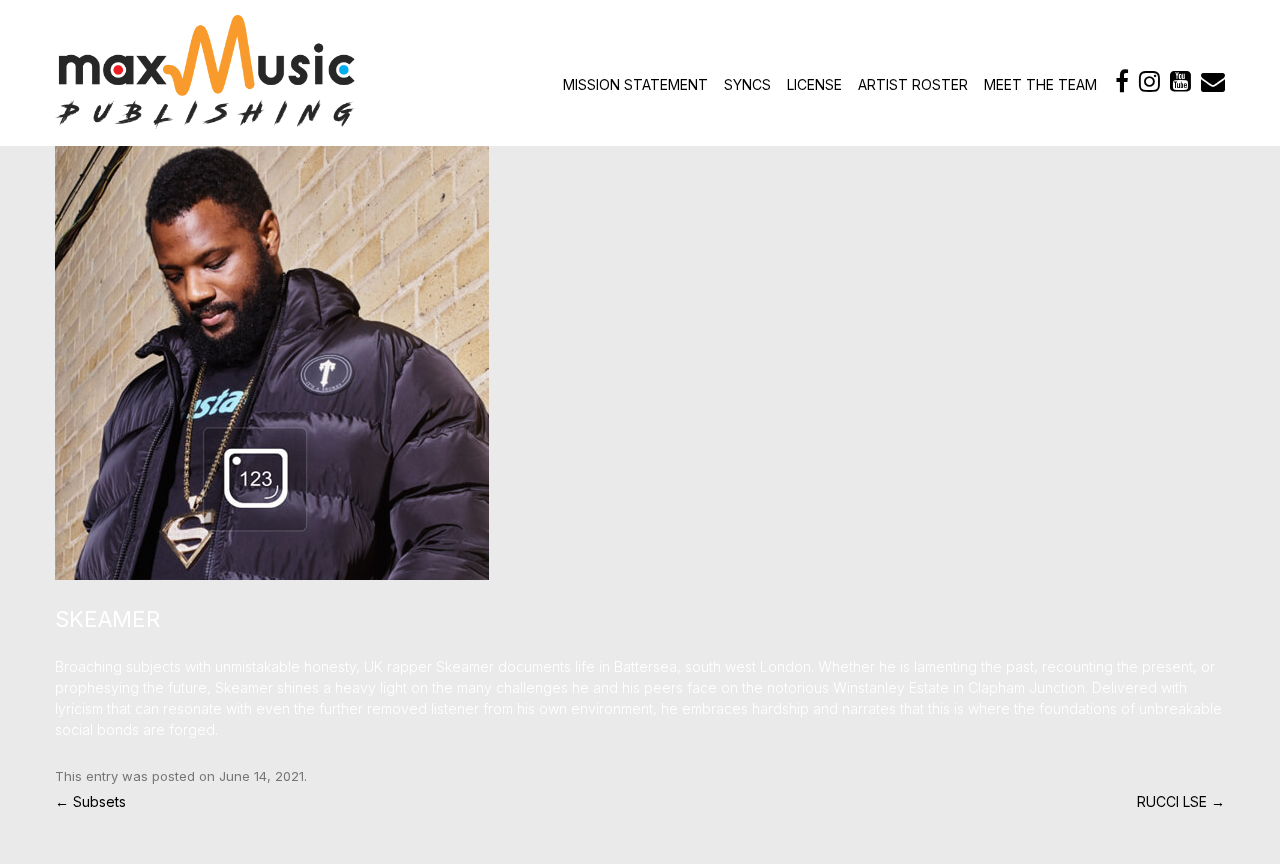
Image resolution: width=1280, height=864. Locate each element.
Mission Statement (635, 84)
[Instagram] (1149, 81)
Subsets (90, 801)
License (814, 84)
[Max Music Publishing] (205, 123)
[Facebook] (1122, 81)
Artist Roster (913, 84)
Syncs (747, 84)
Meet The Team (1040, 84)
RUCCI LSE (1181, 801)
